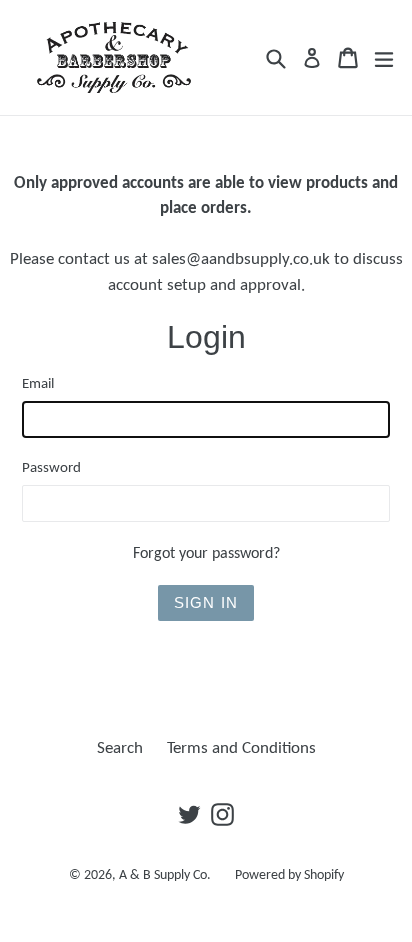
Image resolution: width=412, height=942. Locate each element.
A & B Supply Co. (165, 875)
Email (38, 384)
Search (120, 748)
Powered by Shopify (289, 875)
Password (51, 468)
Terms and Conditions (241, 748)
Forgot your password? (206, 554)
